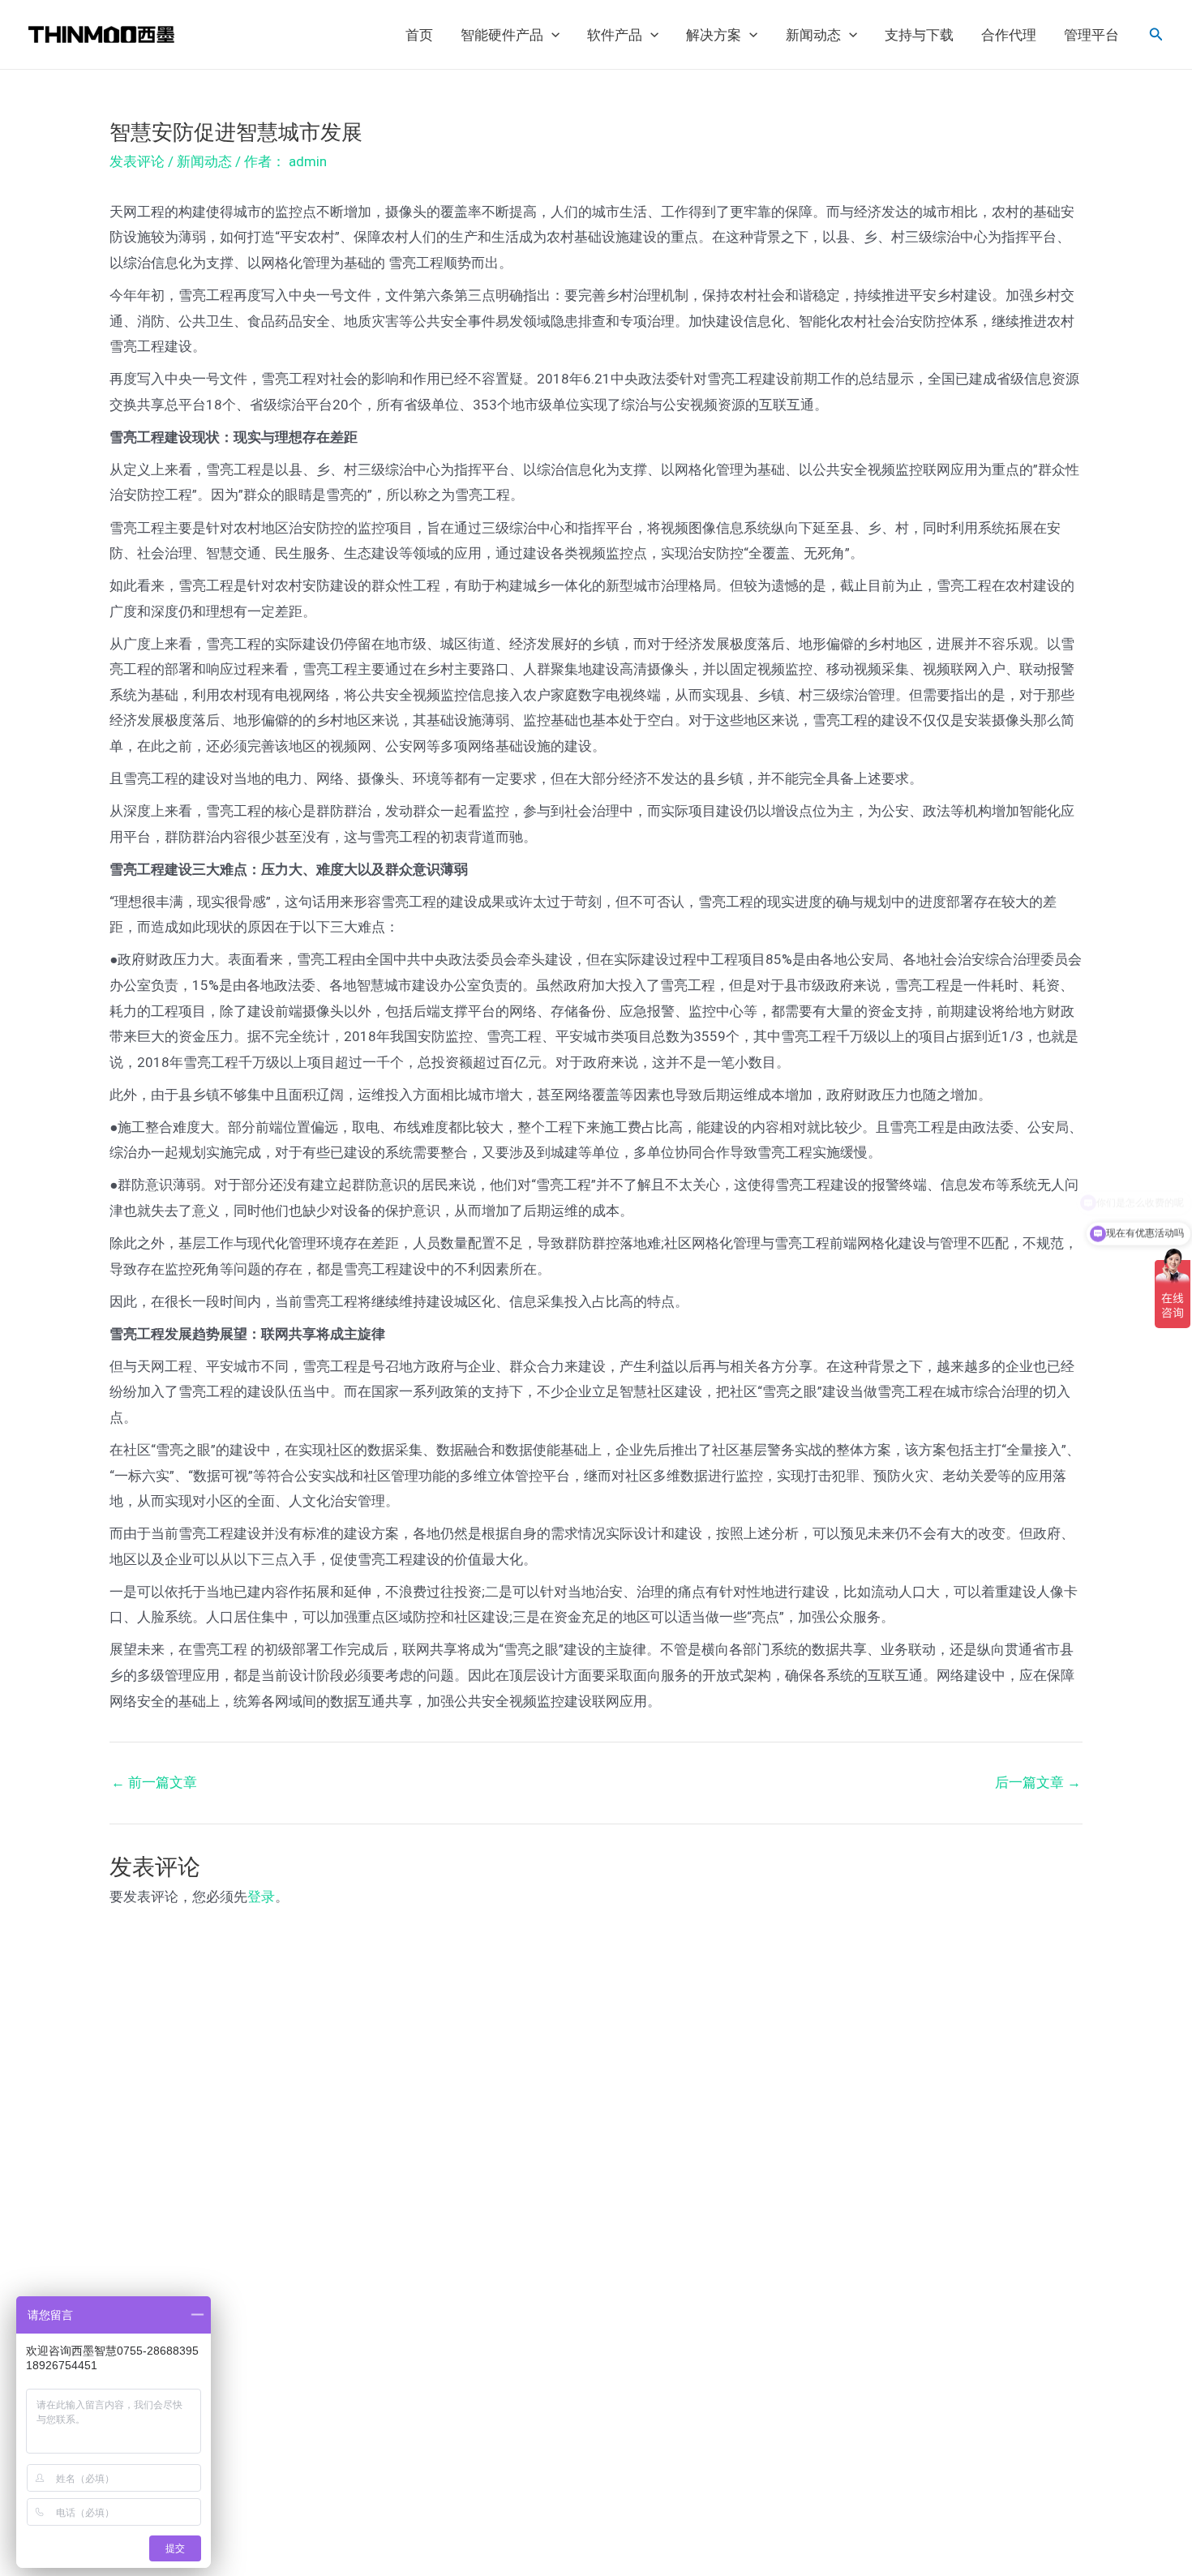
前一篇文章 (154, 1783)
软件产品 (615, 35)
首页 (419, 35)
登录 (261, 1897)
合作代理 (1009, 35)
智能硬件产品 (502, 35)
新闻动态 (813, 35)
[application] (551, 35)
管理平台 (1091, 35)
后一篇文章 (1038, 1783)
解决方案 (714, 35)
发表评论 (137, 161)
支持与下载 (919, 35)
